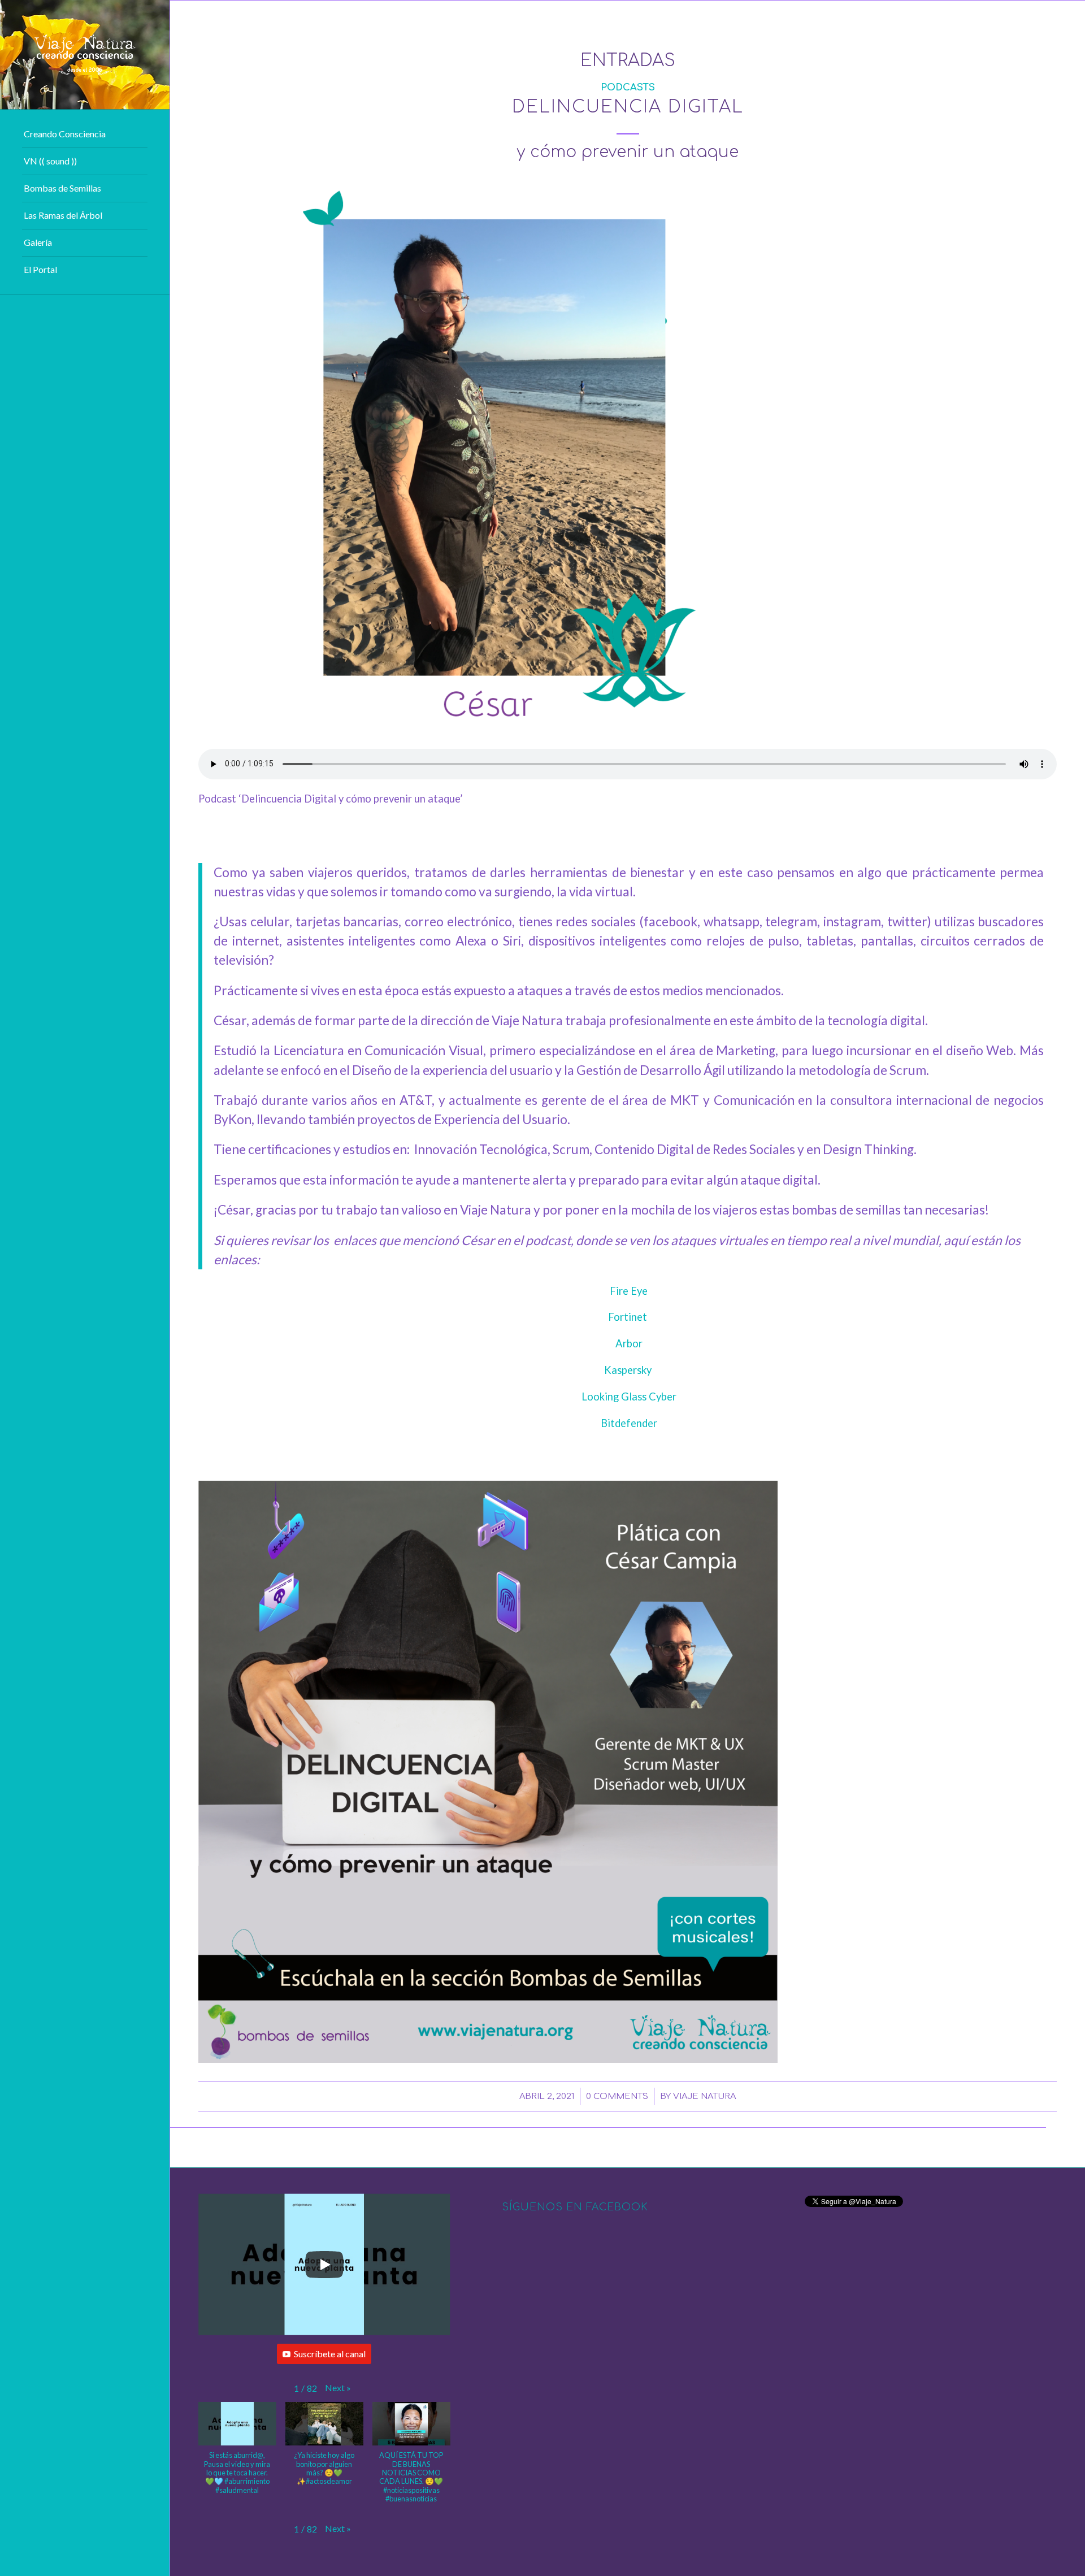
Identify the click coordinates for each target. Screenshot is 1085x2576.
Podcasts (628, 87)
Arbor (629, 1343)
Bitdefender (629, 1423)
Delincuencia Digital (628, 107)
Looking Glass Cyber (629, 1397)
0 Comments (617, 2096)
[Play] (324, 2265)
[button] (338, 2388)
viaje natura (704, 2096)
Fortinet (628, 1317)
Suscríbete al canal (330, 2354)
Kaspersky (628, 1370)
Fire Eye (629, 1291)
